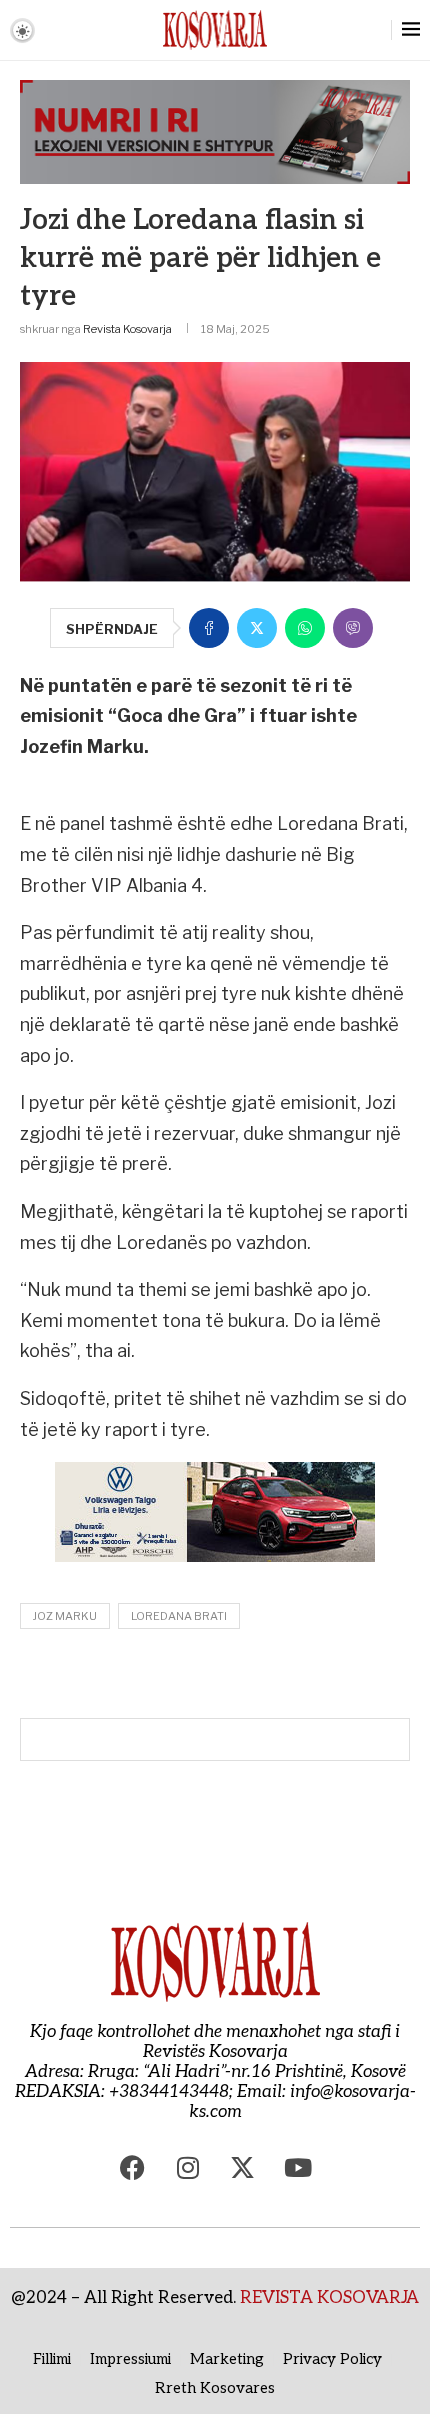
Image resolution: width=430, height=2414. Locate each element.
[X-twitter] (243, 2167)
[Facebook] (133, 2167)
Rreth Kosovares (215, 2388)
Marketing (227, 2359)
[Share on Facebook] (209, 628)
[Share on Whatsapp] (305, 628)
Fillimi (52, 2359)
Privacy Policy (332, 2359)
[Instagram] (188, 2167)
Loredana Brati (179, 1616)
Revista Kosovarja (127, 329)
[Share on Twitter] (257, 628)
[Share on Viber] (353, 628)
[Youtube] (298, 2167)
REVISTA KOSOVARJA (329, 2298)
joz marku (65, 1616)
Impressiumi (130, 2359)
